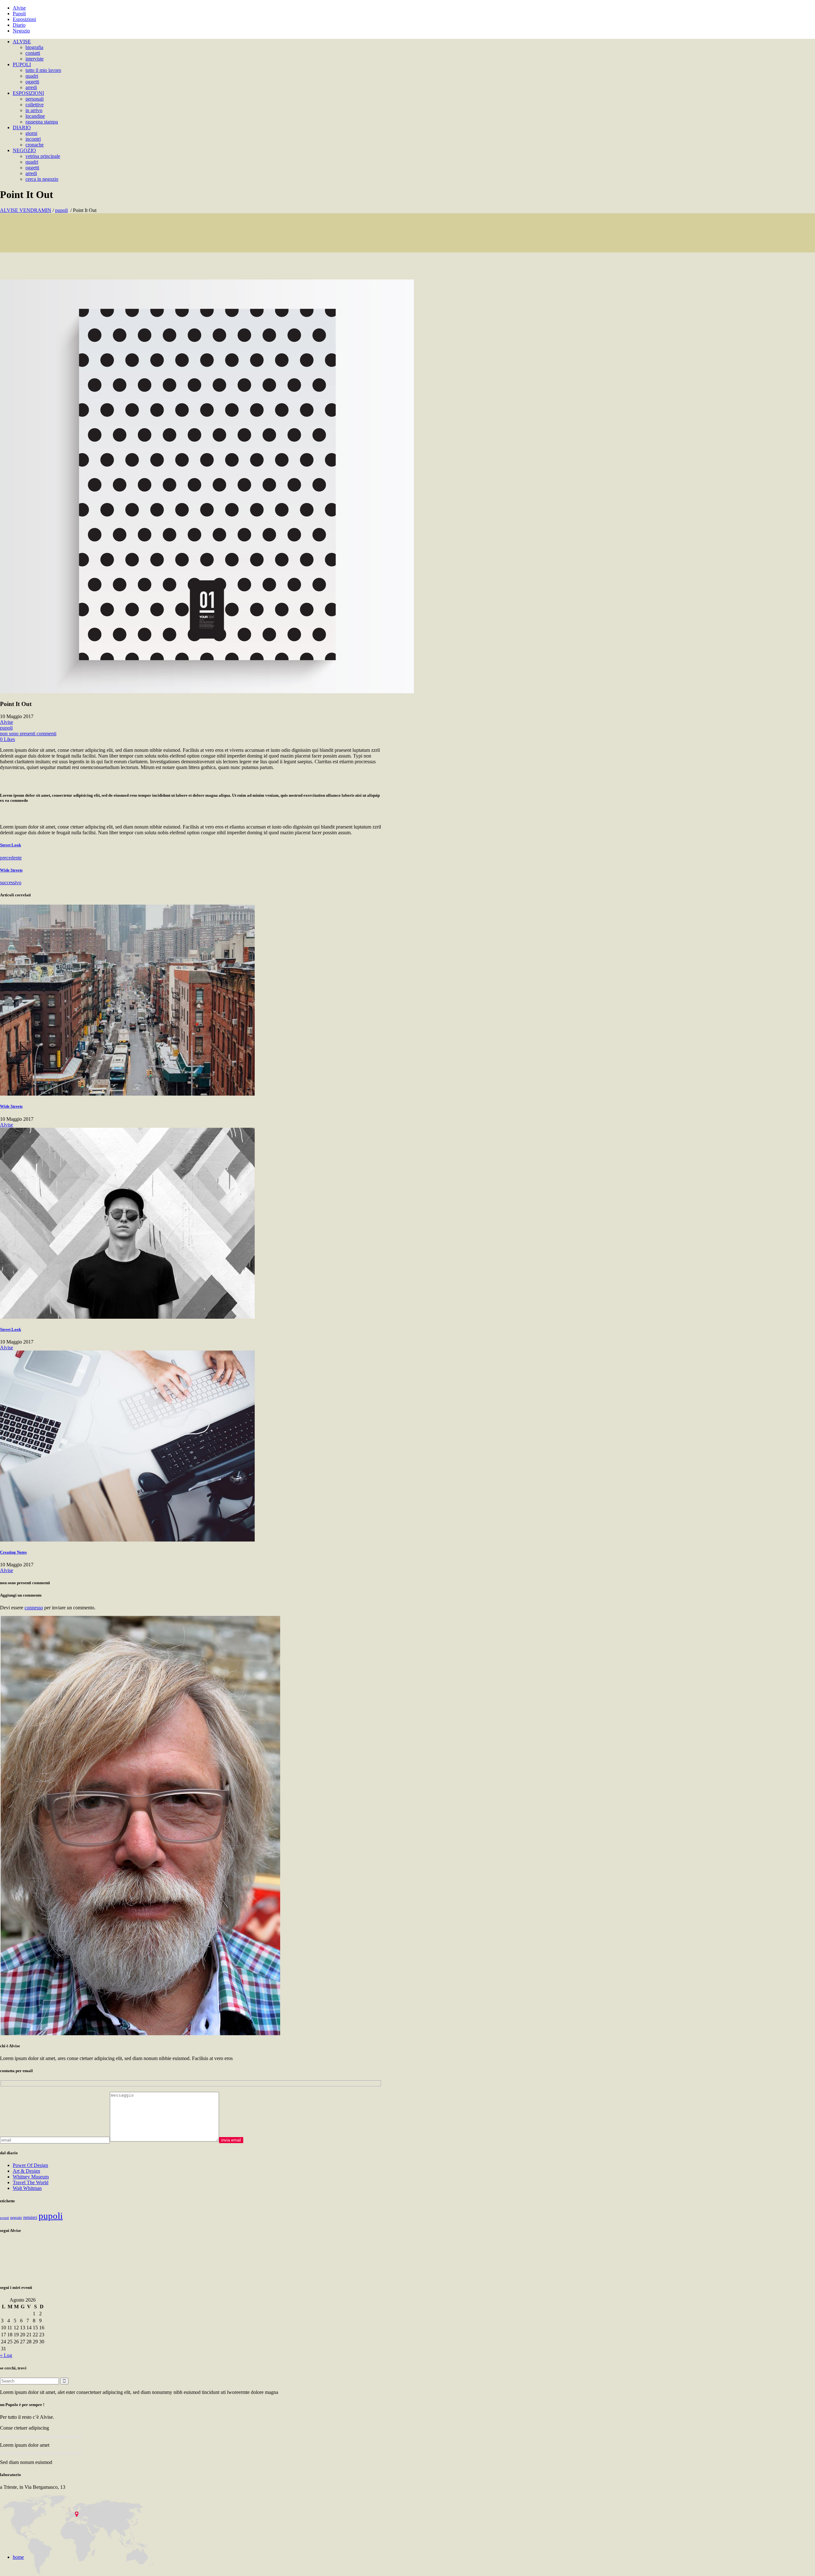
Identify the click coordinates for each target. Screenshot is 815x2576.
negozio (16, 2218)
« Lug (6, 2355)
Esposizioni (24, 19)
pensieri (30, 2217)
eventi (4, 2218)
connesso (34, 1608)
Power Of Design (30, 2165)
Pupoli (19, 14)
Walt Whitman (27, 2188)
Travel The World (31, 2182)
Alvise (19, 8)
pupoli (61, 210)
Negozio (21, 31)
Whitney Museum (31, 2177)
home (18, 2557)
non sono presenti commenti (28, 734)
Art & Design (26, 2171)
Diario (19, 25)
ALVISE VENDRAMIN (26, 210)
